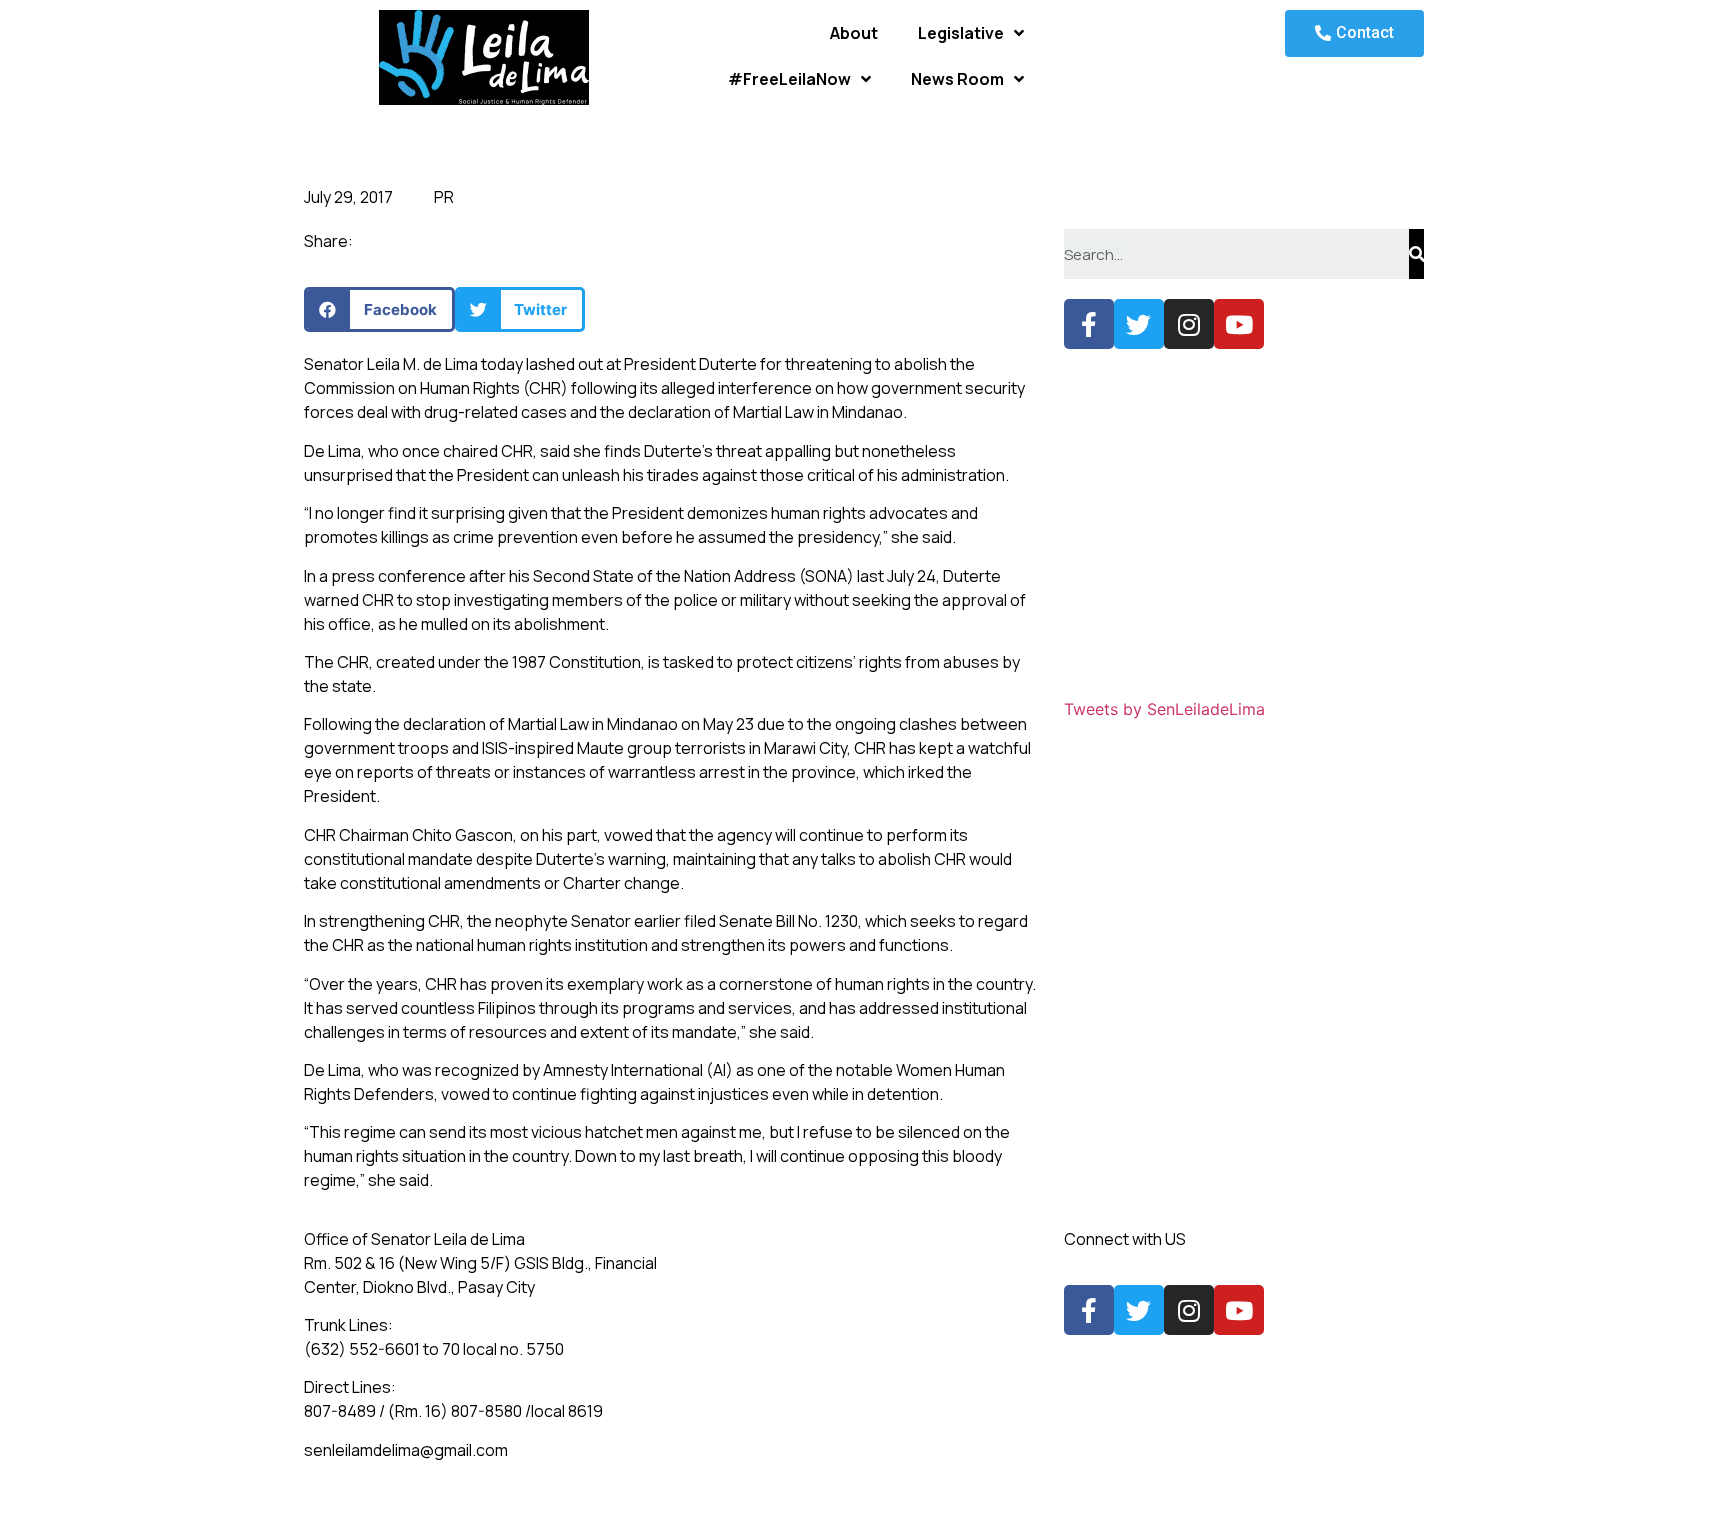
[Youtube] (1239, 324)
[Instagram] (1189, 324)
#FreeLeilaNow (789, 79)
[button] (1354, 33)
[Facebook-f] (1089, 324)
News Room (957, 79)
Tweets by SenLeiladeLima (1164, 709)
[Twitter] (1139, 324)
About (854, 33)
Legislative (961, 33)
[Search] (1416, 254)
